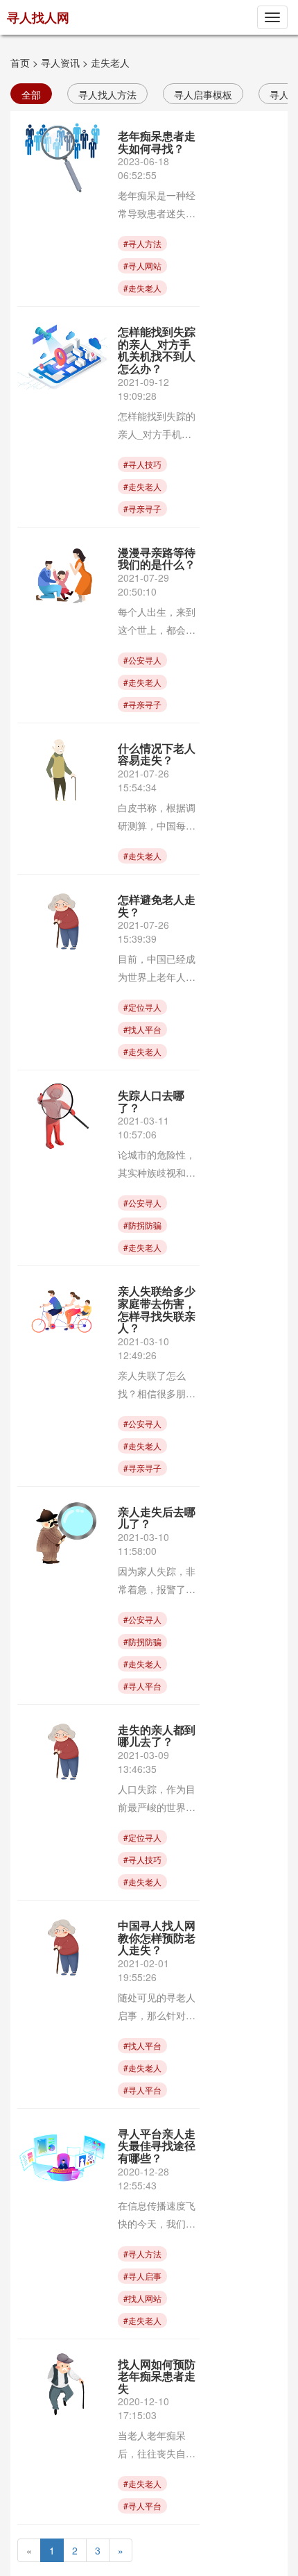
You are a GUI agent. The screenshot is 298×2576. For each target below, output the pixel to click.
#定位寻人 (142, 1007)
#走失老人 (142, 288)
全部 (31, 94)
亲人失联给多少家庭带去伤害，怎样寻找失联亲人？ (157, 1309)
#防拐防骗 (142, 1225)
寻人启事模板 (203, 94)
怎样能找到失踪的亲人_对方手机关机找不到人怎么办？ (157, 350)
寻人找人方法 (107, 94)
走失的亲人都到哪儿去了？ (157, 1736)
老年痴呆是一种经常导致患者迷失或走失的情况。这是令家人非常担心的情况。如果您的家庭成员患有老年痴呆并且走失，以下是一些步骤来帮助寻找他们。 (157, 205)
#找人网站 (142, 2298)
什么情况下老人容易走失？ (157, 754)
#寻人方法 (142, 243)
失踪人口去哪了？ (151, 1101)
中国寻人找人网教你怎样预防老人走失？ (157, 1937)
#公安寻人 (142, 660)
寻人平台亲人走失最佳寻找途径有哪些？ (157, 2146)
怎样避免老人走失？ (157, 906)
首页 (20, 62)
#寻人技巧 (142, 464)
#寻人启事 (142, 2276)
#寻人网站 (142, 266)
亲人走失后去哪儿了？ (157, 1518)
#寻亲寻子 (142, 508)
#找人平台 (142, 1029)
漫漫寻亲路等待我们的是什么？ (157, 558)
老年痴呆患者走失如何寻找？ (157, 142)
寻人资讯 (60, 62)
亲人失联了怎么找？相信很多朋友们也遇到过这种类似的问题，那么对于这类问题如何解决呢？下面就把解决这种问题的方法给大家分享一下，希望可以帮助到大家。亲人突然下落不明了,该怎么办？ (158, 1385)
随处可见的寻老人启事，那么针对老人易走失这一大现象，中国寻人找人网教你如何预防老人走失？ (157, 2007)
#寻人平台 (142, 1686)
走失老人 (110, 62)
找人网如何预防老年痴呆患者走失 (157, 2376)
